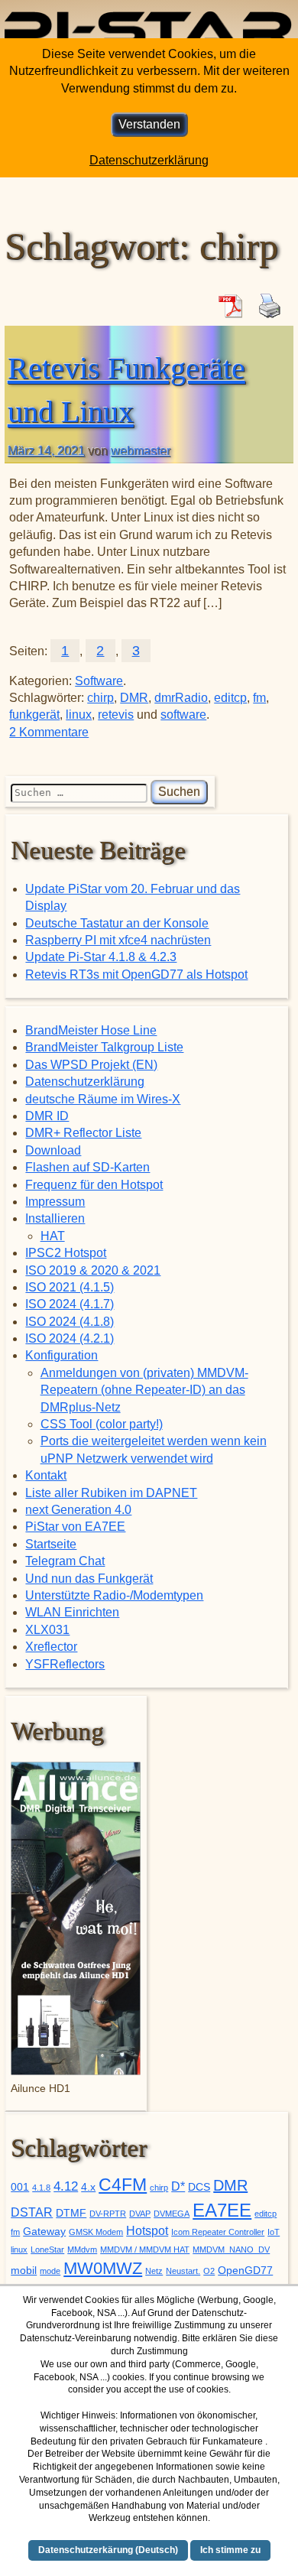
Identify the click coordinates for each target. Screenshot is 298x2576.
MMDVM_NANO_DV (231, 2250)
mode (50, 2271)
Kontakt (46, 1475)
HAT (53, 1236)
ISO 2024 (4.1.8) (70, 1322)
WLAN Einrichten (72, 1612)
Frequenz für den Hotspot (94, 1185)
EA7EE (222, 2210)
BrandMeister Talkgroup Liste (104, 1047)
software (183, 715)
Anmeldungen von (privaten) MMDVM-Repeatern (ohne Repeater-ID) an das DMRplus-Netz (144, 1390)
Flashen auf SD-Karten (87, 1167)
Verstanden (149, 124)
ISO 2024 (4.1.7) (70, 1304)
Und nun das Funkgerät (89, 1579)
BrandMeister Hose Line (91, 1030)
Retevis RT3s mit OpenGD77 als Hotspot (136, 975)
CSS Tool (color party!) (102, 1424)
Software (99, 681)
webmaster (141, 451)
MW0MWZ (103, 2268)
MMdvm (82, 2250)
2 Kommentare (49, 732)
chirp (100, 698)
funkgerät (34, 715)
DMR (134, 698)
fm (259, 698)
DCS (199, 2187)
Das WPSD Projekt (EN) (91, 1065)
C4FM (123, 2185)
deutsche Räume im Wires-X (103, 1099)
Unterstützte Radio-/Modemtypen (114, 1595)
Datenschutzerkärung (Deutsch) (108, 2550)
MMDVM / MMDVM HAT (145, 2250)
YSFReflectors (65, 1664)
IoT (274, 2232)
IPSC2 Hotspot (66, 1253)
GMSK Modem (96, 2232)
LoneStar (47, 2250)
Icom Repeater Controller (218, 2232)
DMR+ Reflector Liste (83, 1133)
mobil (24, 2271)
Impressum (55, 1202)
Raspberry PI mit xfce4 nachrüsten (118, 940)
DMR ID (47, 1116)
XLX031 (47, 1630)
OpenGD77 (245, 2271)
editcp (230, 698)
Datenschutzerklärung (85, 1082)
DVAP (140, 2214)
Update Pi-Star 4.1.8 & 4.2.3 (101, 957)
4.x (88, 2187)
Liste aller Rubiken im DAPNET (111, 1493)
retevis (116, 715)
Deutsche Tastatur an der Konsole (117, 923)
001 (20, 2187)
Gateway (44, 2232)
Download (53, 1150)
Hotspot (147, 2231)
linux (79, 715)
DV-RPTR (108, 2214)
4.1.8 (41, 2188)
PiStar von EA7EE (75, 1527)
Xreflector (51, 1647)
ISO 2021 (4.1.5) (70, 1287)
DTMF (71, 2213)
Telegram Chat (65, 1561)
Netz (154, 2271)
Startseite (51, 1544)
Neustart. (183, 2271)
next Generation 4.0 (78, 1510)
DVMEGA (172, 2214)
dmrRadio (181, 698)
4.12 (66, 2186)
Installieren (55, 1218)
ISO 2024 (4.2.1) (70, 1338)
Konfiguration (62, 1355)
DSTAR (32, 2212)
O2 (209, 2271)
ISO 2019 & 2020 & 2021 (93, 1270)
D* (178, 2186)
